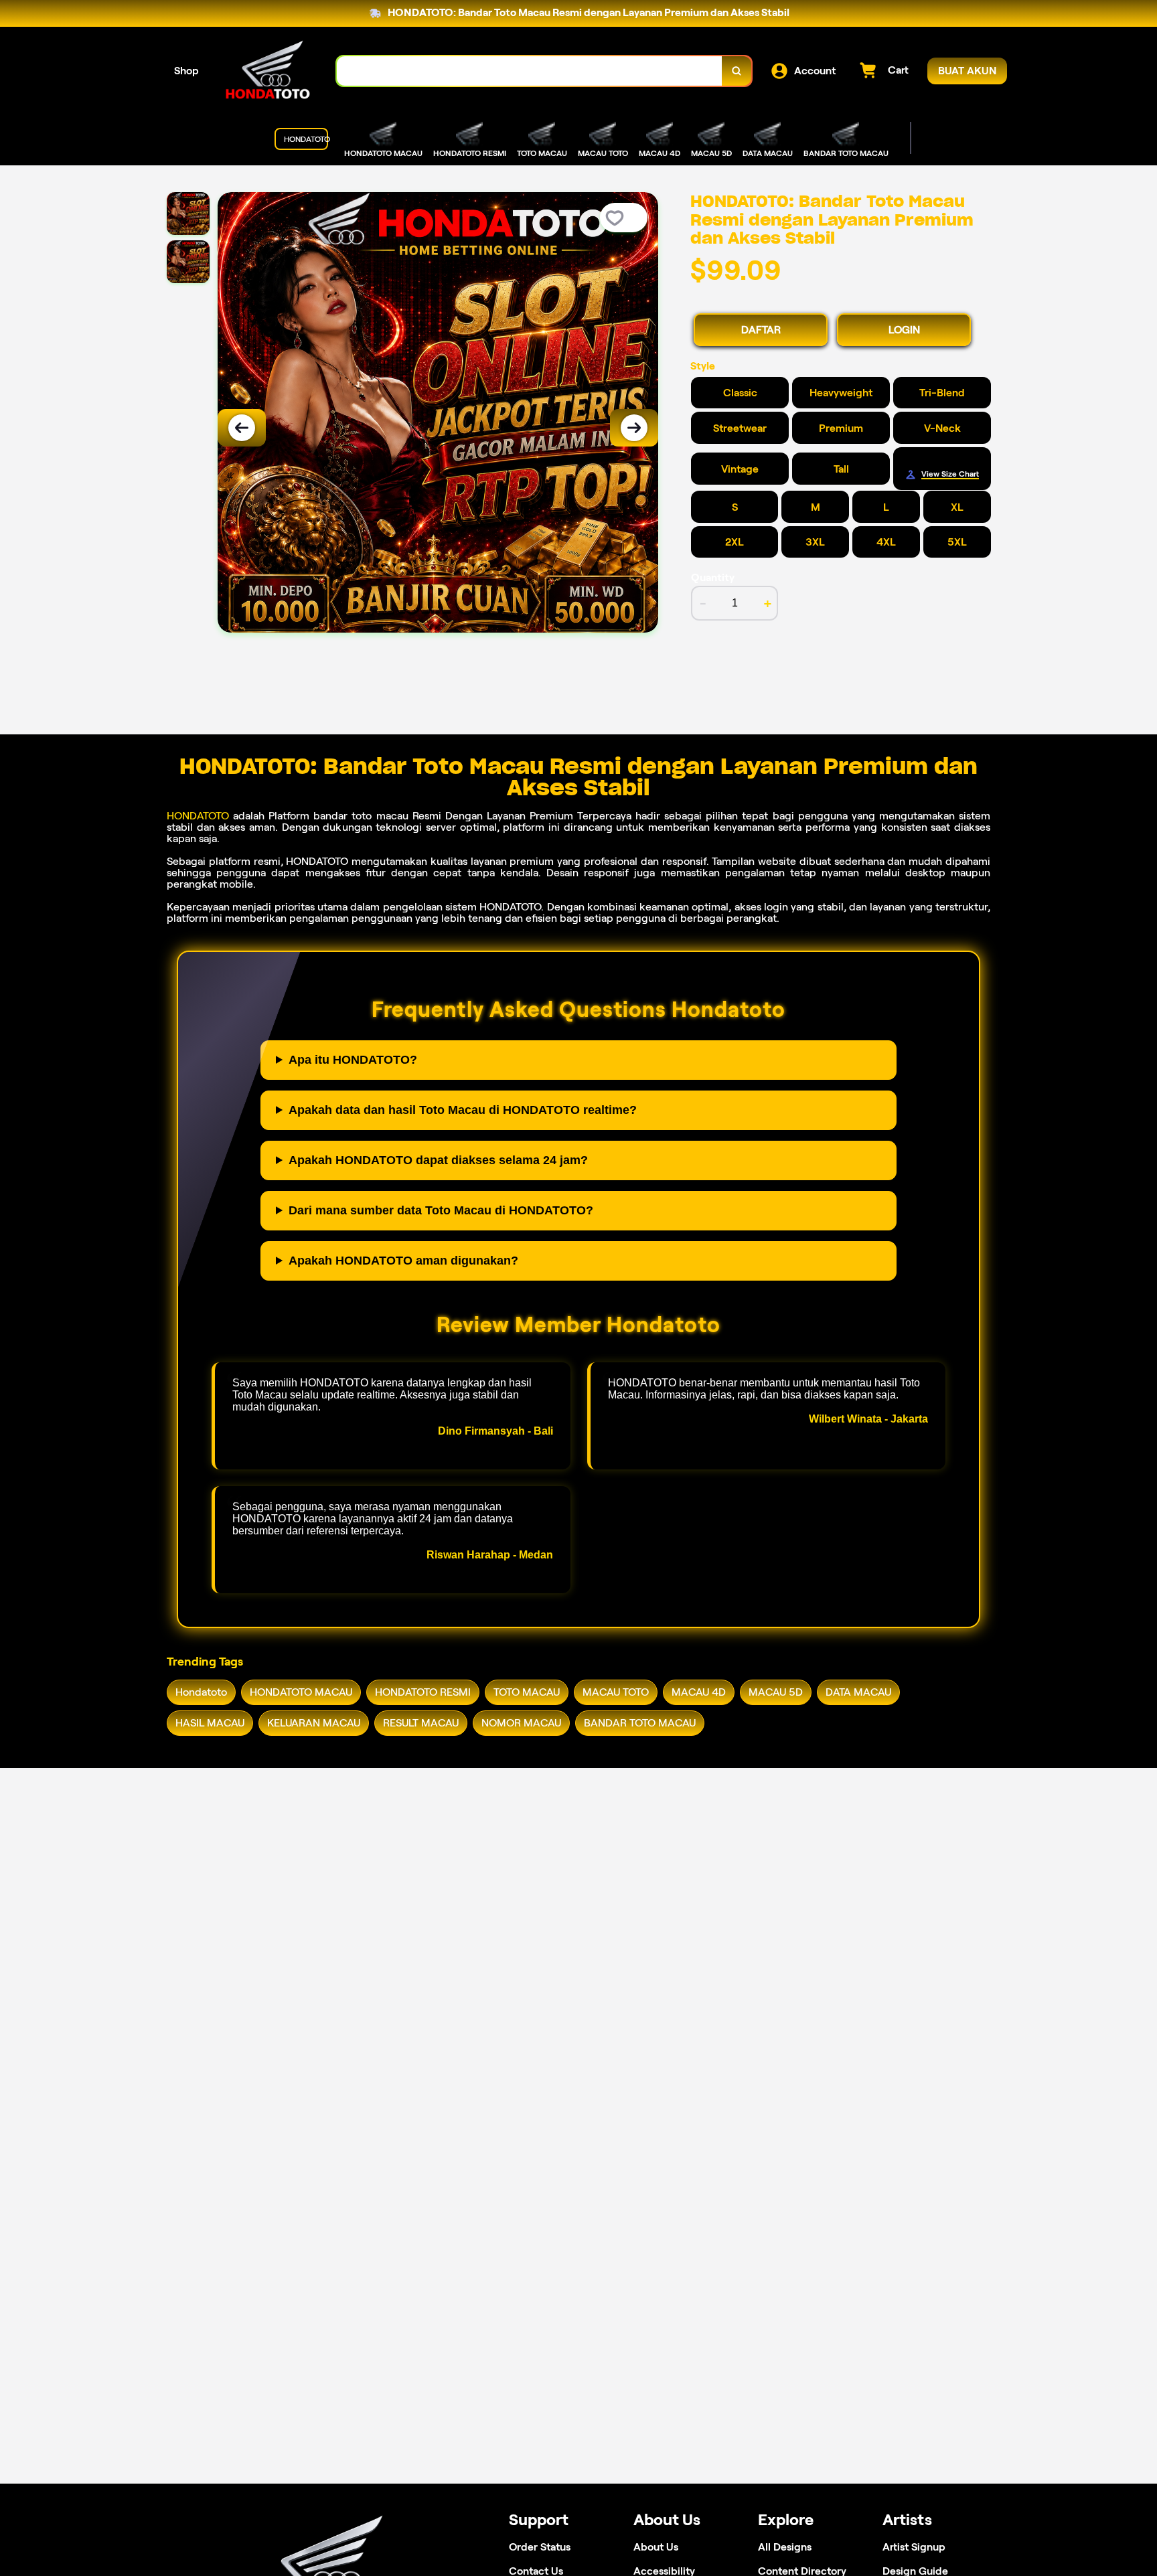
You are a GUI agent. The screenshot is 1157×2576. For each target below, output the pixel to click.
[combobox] (530, 71)
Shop (186, 71)
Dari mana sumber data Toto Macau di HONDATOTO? (441, 1210)
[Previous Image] (242, 428)
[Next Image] (634, 428)
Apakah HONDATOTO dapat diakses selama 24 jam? (438, 1160)
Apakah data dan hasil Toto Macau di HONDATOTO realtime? (463, 1110)
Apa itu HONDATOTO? (353, 1060)
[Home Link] (268, 71)
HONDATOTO (198, 816)
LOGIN (904, 330)
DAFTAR (761, 330)
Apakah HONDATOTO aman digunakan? (403, 1261)
